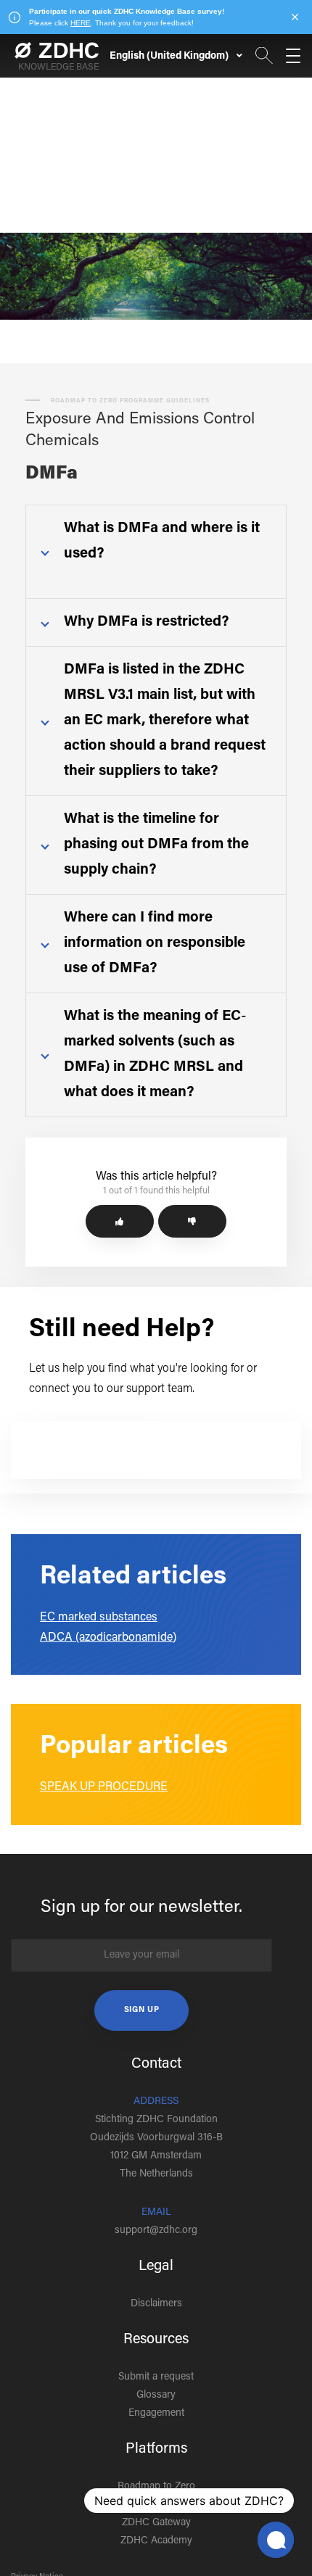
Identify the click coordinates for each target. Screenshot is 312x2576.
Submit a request (156, 2377)
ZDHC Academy (156, 2541)
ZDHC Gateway (156, 2523)
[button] (120, 1221)
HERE (81, 23)
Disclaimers (156, 2304)
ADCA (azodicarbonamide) (108, 1638)
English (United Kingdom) (170, 57)
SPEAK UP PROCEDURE (104, 1787)
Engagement (156, 2414)
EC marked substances (99, 1618)
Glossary (156, 2395)
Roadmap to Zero (156, 2487)
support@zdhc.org (156, 2231)
